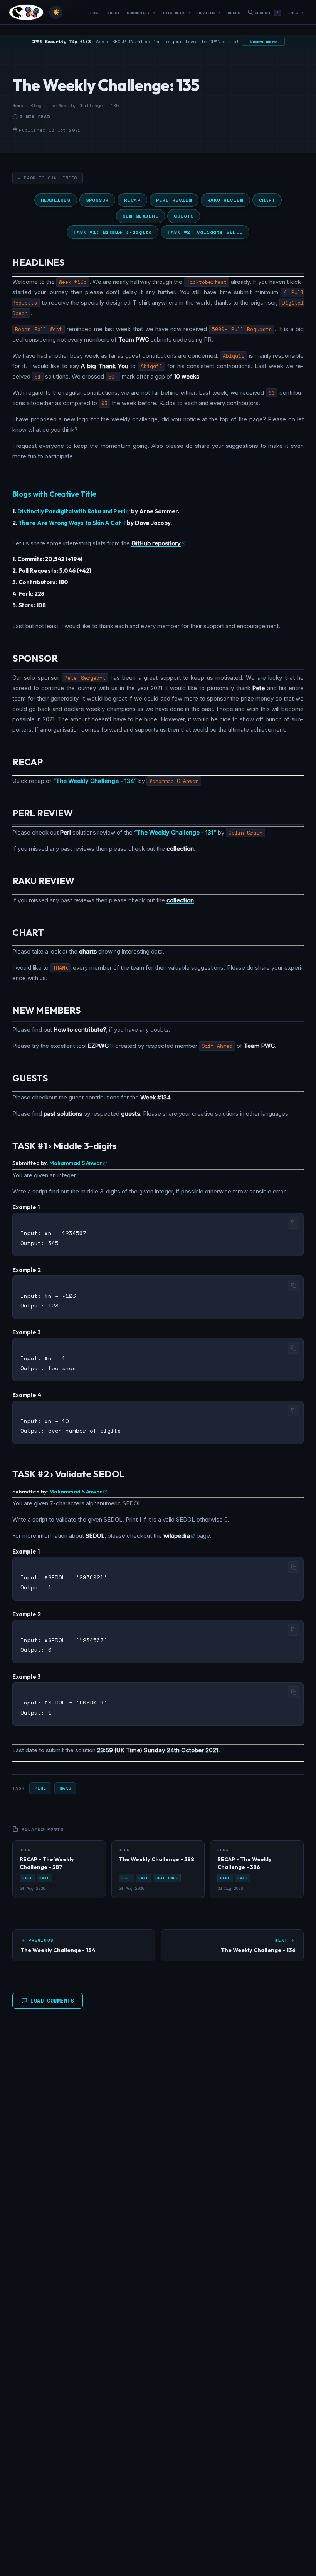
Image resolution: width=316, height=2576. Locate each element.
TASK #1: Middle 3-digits (113, 232)
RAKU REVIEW (225, 200)
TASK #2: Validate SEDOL (205, 232)
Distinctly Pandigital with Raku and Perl (71, 511)
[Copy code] (294, 1223)
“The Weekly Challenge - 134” (95, 781)
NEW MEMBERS (141, 216)
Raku (65, 1788)
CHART (267, 200)
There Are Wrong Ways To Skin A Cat (70, 523)
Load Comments (52, 2001)
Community (141, 13)
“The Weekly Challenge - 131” (175, 832)
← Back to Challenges (48, 178)
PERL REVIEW (174, 200)
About (113, 13)
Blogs (234, 13)
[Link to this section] (71, 263)
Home (95, 13)
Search (267, 13)
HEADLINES (56, 200)
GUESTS (184, 216)
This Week (176, 13)
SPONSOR (97, 200)
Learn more (263, 41)
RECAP (132, 200)
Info (296, 13)
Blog (36, 106)
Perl (40, 1788)
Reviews (209, 13)
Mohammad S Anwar (76, 1163)
